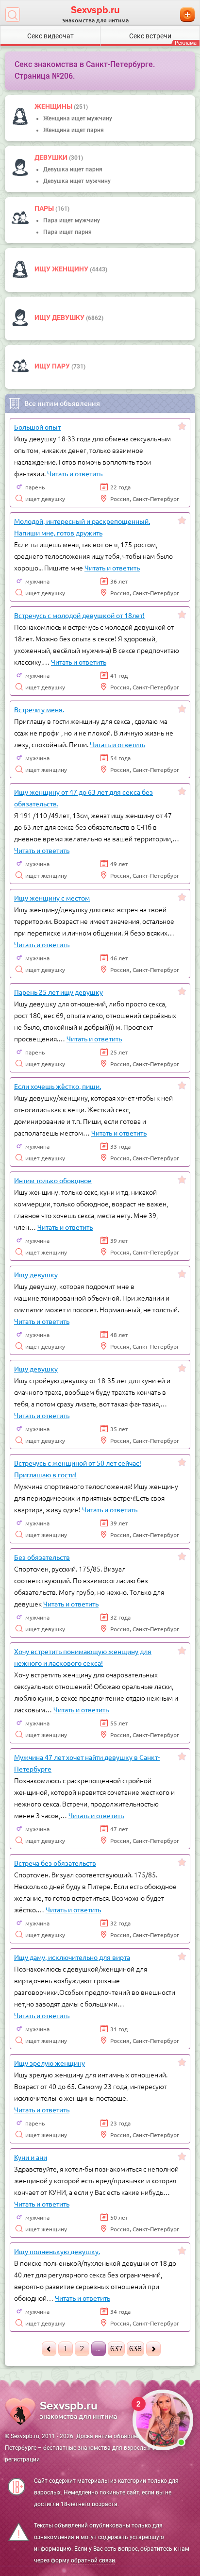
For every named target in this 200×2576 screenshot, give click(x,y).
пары (45, 208)
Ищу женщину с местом (52, 898)
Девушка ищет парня (73, 169)
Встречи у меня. (39, 709)
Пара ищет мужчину (72, 220)
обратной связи (93, 2560)
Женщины (54, 106)
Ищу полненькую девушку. (57, 2251)
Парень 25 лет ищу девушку (58, 992)
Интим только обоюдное (53, 1180)
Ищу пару (53, 366)
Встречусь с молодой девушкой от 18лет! (79, 615)
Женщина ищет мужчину (78, 118)
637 (116, 2349)
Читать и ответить (75, 473)
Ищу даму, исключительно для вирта (72, 1957)
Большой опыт (37, 427)
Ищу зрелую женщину (50, 2063)
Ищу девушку (60, 318)
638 (135, 2349)
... (98, 2349)
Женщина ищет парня (74, 130)
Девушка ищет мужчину (77, 181)
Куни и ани (31, 2157)
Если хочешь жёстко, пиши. (58, 1086)
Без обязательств (42, 1557)
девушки (52, 157)
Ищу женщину (62, 269)
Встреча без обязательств (55, 1863)
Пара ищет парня (67, 232)
